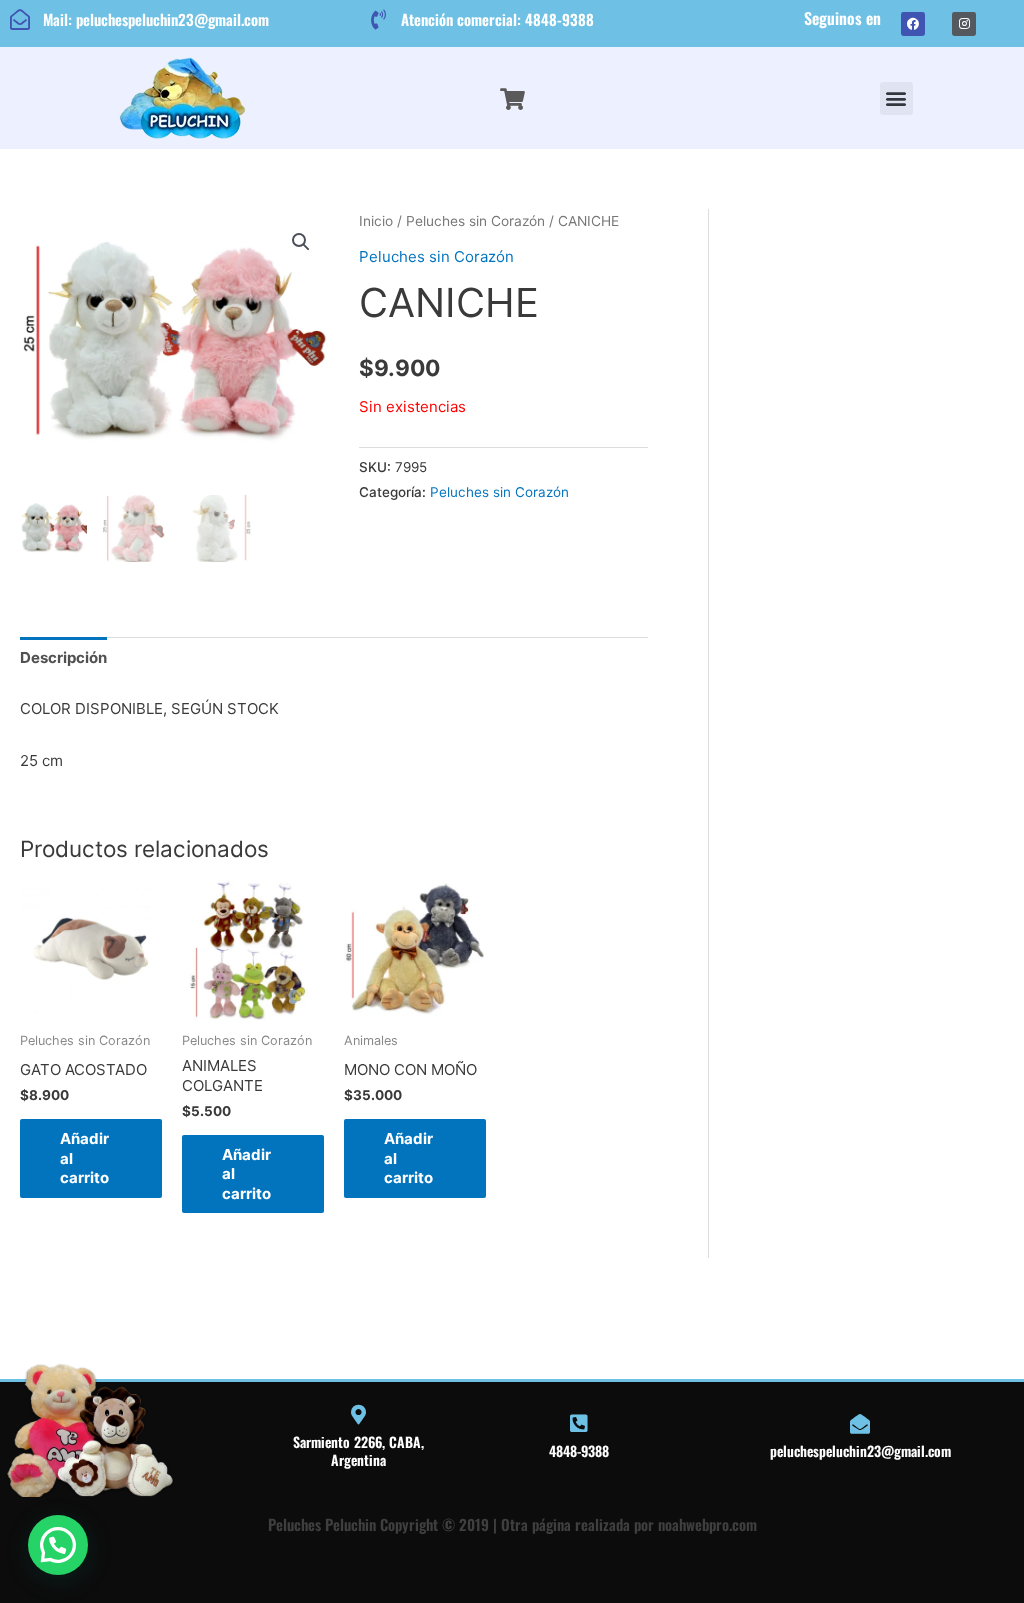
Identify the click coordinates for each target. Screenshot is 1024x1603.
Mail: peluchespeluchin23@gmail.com (156, 19)
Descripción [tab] (63, 657)
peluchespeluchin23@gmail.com (860, 1450)
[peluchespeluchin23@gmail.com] (860, 1424)
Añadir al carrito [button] (84, 1158)
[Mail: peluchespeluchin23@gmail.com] (20, 20)
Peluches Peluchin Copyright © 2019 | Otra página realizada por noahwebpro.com (512, 1524)
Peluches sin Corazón (475, 221)
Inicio (376, 221)
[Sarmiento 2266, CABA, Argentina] (358, 1415)
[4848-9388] (579, 1424)
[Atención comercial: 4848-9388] (378, 20)
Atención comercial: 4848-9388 (497, 19)
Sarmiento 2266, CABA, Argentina (358, 1450)
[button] (896, 98)
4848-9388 (579, 1450)
